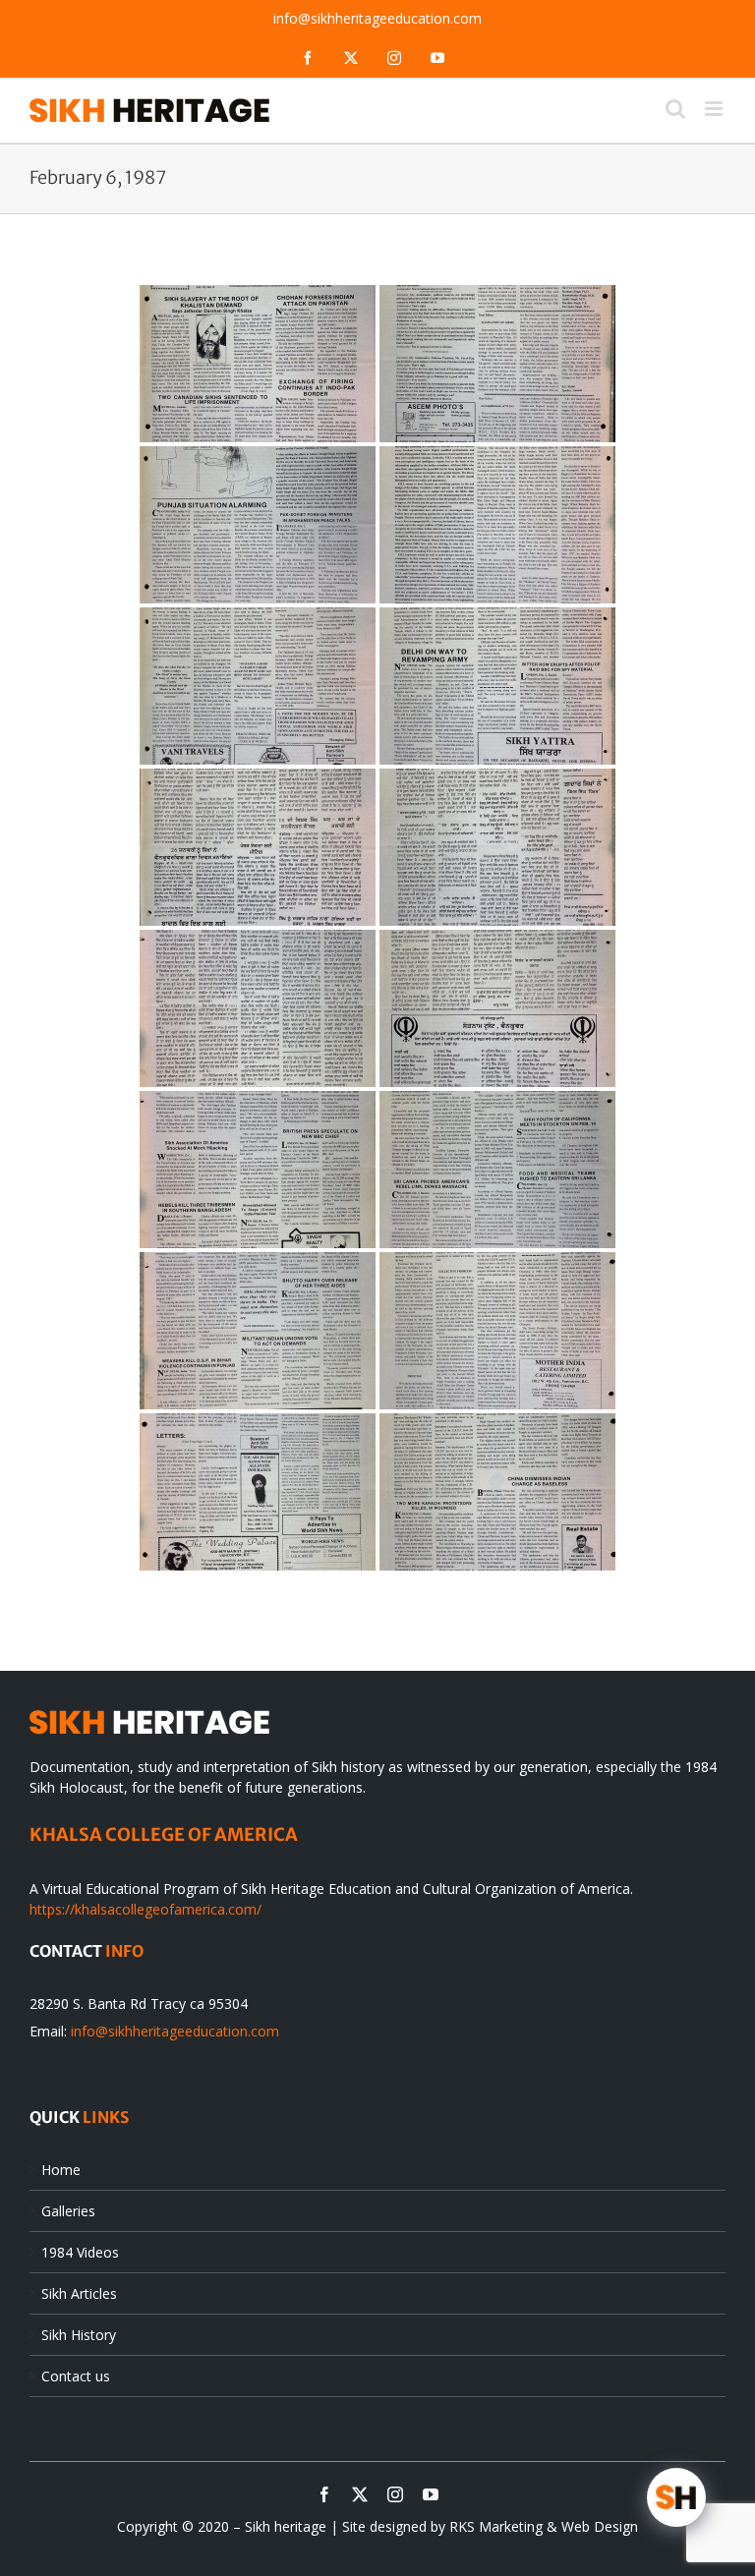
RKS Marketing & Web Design (544, 2526)
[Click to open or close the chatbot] (676, 2497)
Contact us (76, 2376)
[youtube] (431, 2494)
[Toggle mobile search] (675, 109)
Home (61, 2170)
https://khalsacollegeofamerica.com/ (145, 1909)
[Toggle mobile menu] (715, 109)
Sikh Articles (79, 2293)
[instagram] (395, 2494)
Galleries (68, 2211)
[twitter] (360, 2494)
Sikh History (79, 2335)
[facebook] (324, 2494)
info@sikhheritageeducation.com (377, 18)
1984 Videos (80, 2252)
